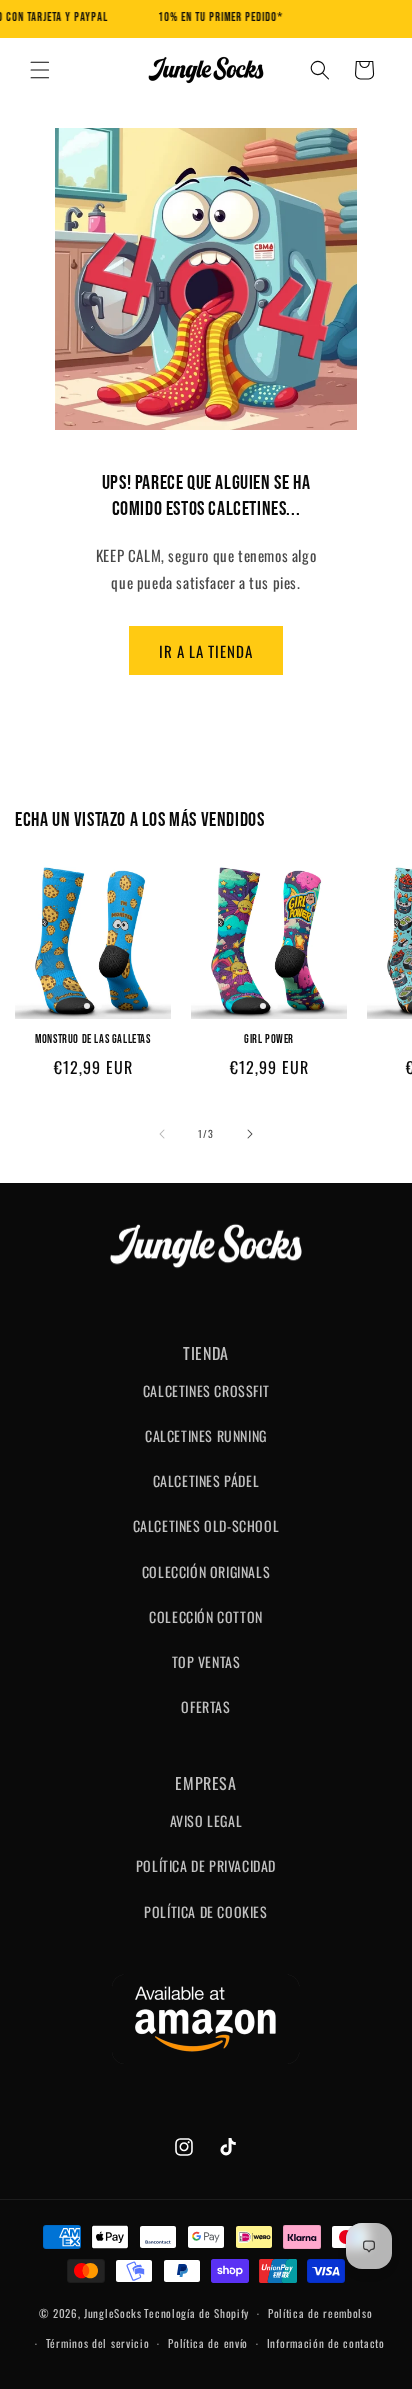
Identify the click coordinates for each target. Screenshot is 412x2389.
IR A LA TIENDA (206, 651)
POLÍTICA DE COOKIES (205, 1911)
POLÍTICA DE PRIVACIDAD (206, 1865)
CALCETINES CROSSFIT (206, 1390)
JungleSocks (113, 2313)
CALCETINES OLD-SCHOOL (206, 1525)
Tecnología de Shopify (196, 2313)
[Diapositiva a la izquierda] (162, 1134)
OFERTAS (205, 1706)
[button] (40, 70)
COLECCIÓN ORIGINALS (206, 1571)
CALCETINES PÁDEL (206, 1480)
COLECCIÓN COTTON (206, 1616)
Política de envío (208, 2343)
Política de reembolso (320, 2313)
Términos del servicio (98, 2343)
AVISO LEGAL (206, 1820)
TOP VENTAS (206, 1661)
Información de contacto (326, 2343)
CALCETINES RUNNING (206, 1435)
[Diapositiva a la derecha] (250, 1134)
